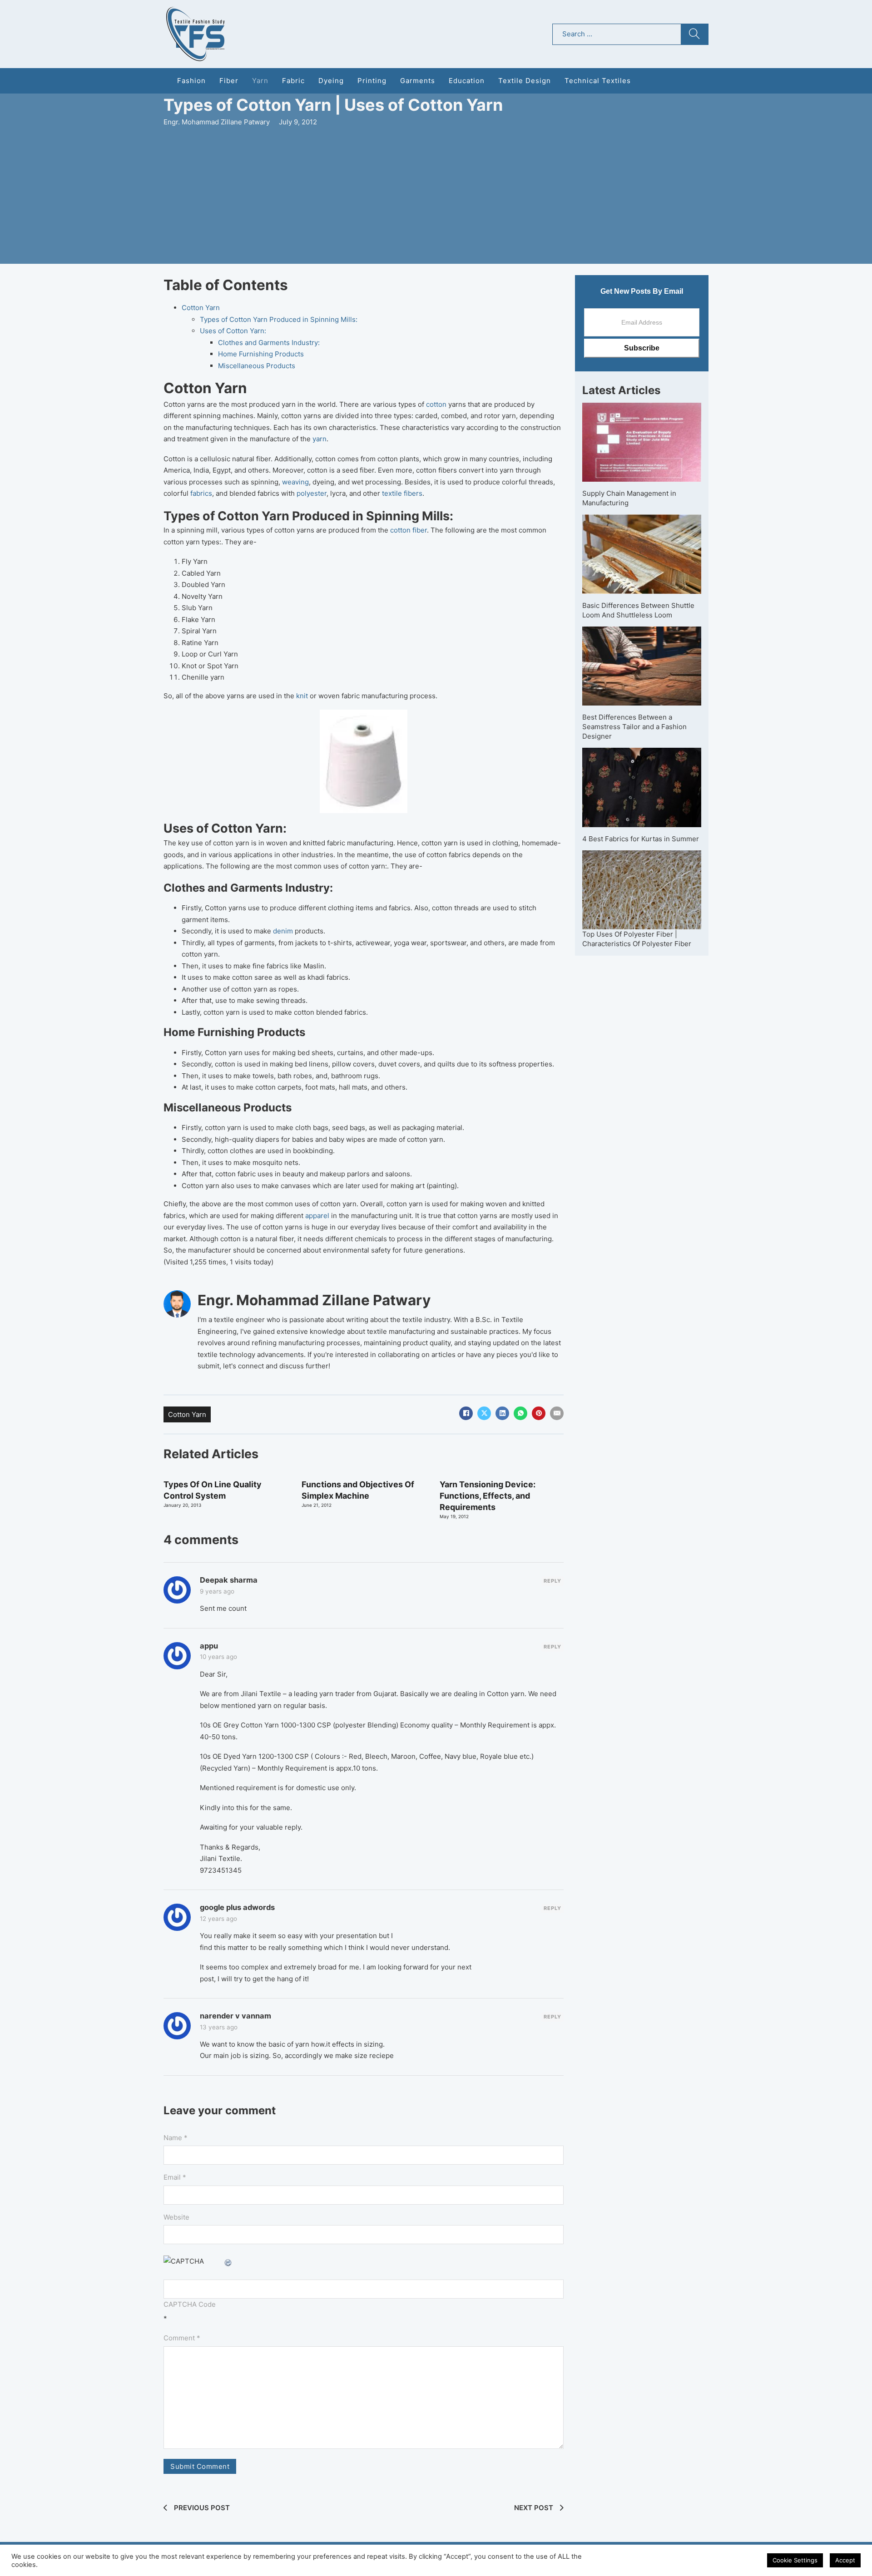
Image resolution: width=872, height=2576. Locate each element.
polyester (312, 493)
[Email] (557, 1413)
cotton (437, 404)
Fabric (293, 81)
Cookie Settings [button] (795, 2560)
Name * (176, 2138)
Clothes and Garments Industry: (269, 343)
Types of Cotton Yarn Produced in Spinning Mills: (279, 319)
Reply (552, 1581)
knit (302, 696)
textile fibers (402, 493)
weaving (295, 482)
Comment (182, 2338)
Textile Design (525, 81)
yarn (320, 439)
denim (282, 931)
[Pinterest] (539, 1413)
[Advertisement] (436, 196)
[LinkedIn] (502, 1413)
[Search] (694, 34)
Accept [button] (845, 2560)
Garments (418, 81)
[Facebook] (466, 1413)
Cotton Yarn (201, 308)
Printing (372, 81)
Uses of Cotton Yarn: (233, 331)
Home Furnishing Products (261, 354)
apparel (316, 1216)
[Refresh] (228, 2261)
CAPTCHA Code (190, 2304)
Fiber (229, 81)
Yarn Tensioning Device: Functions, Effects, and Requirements (488, 1496)
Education (467, 81)
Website (176, 2217)
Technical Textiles (598, 81)
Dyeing (331, 81)
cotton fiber (409, 530)
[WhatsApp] (520, 1413)
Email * (175, 2177)
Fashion (191, 81)
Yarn (260, 81)
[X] (484, 1413)
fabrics (201, 493)
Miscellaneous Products (257, 366)
